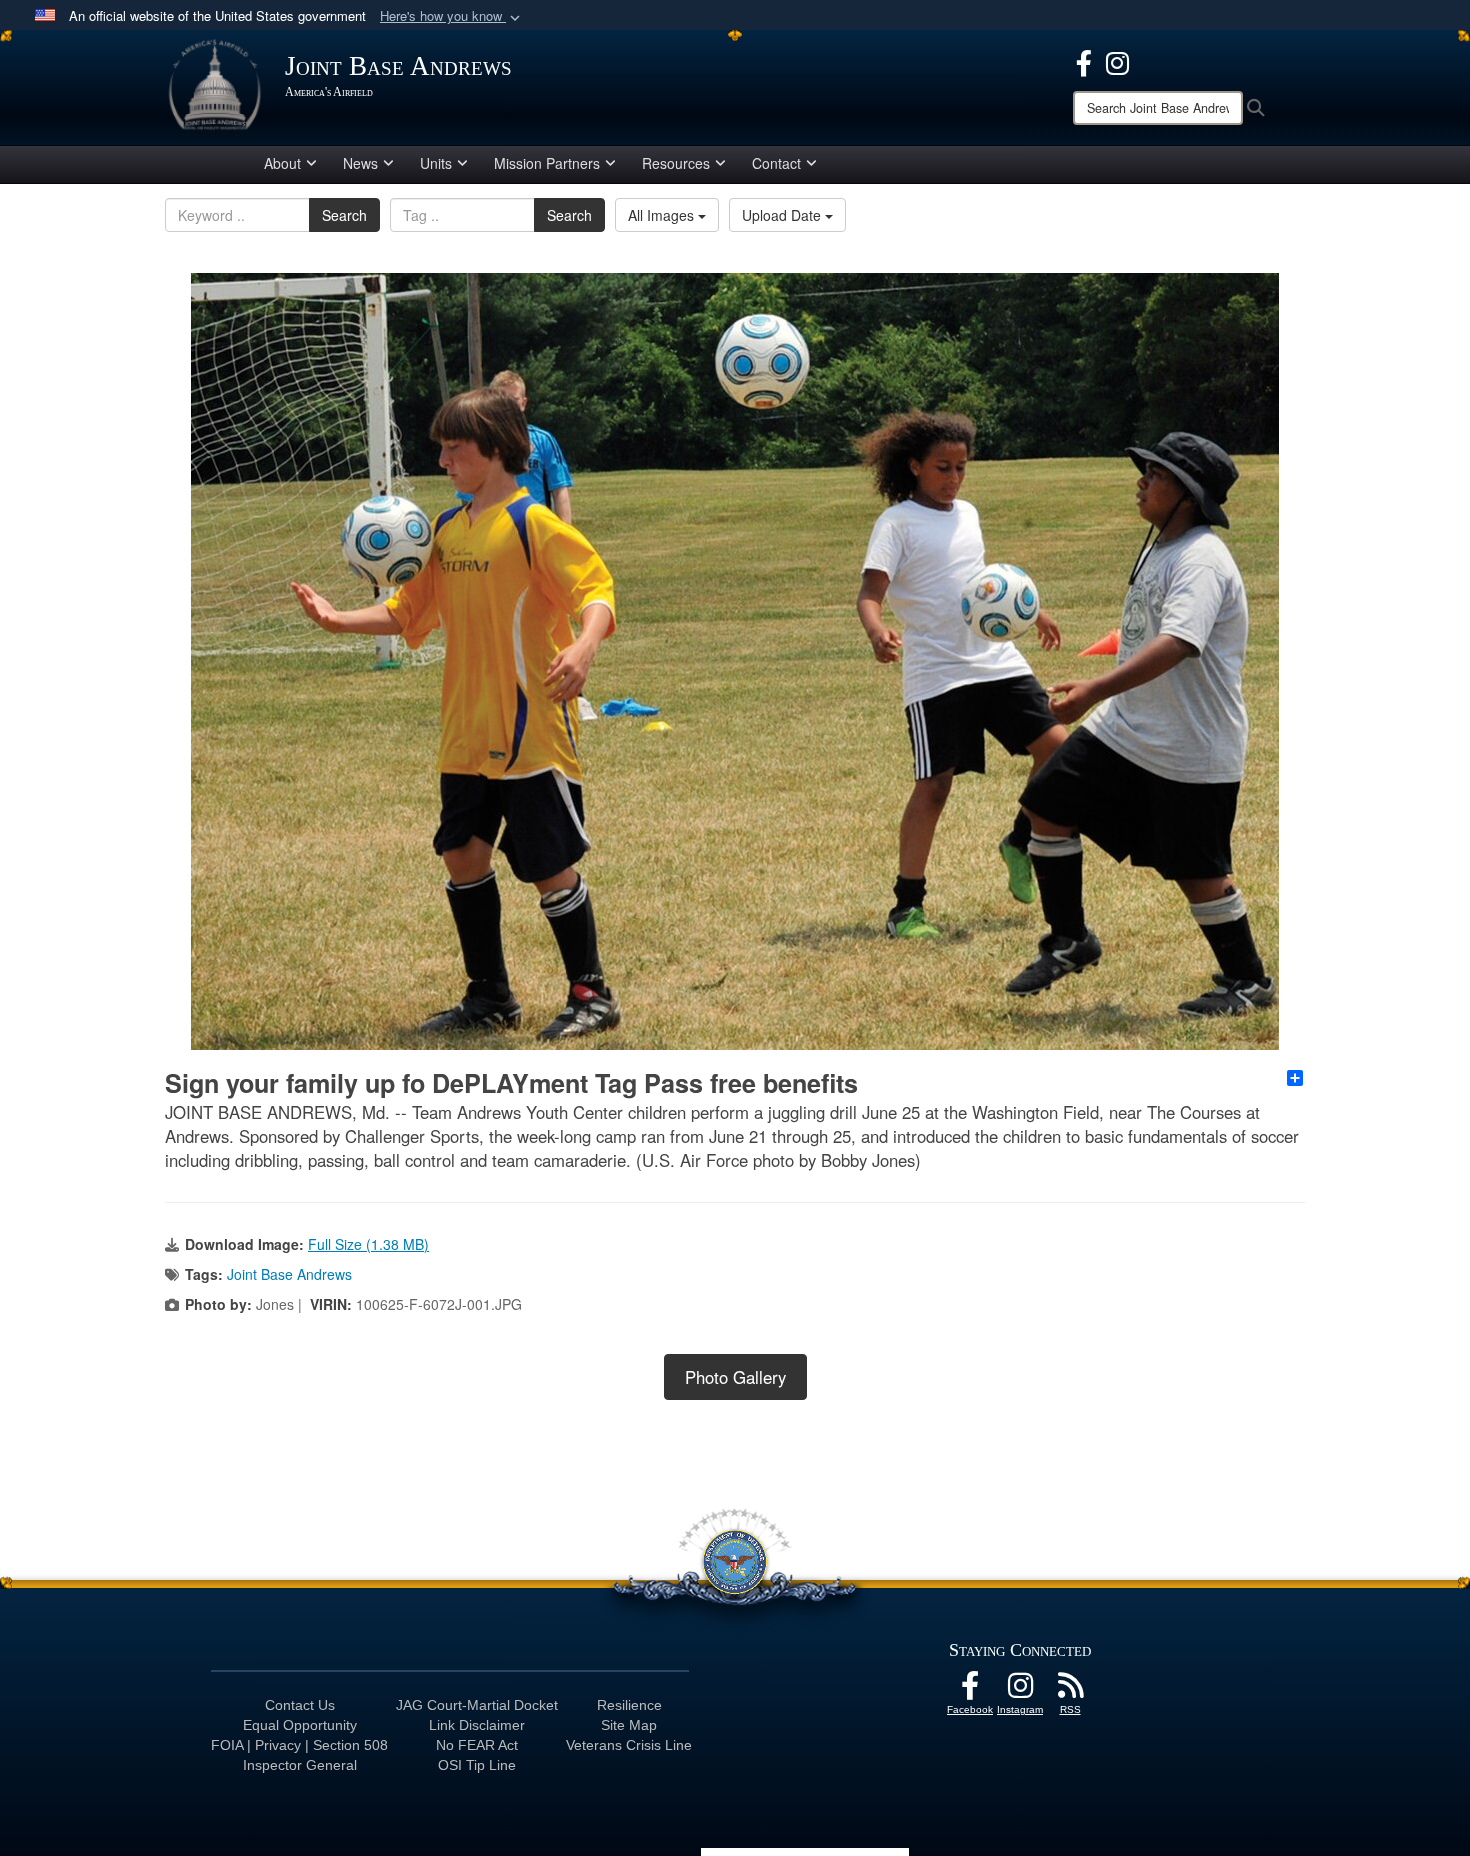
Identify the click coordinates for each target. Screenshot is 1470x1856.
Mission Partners (547, 163)
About (282, 163)
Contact (776, 163)
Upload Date (783, 215)
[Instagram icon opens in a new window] (1117, 61)
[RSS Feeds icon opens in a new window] (1070, 1691)
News (360, 163)
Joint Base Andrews (289, 1274)
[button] (452, 16)
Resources (676, 163)
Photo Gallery (735, 1377)
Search (344, 215)
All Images (663, 215)
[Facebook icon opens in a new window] (1084, 61)
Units (436, 163)
